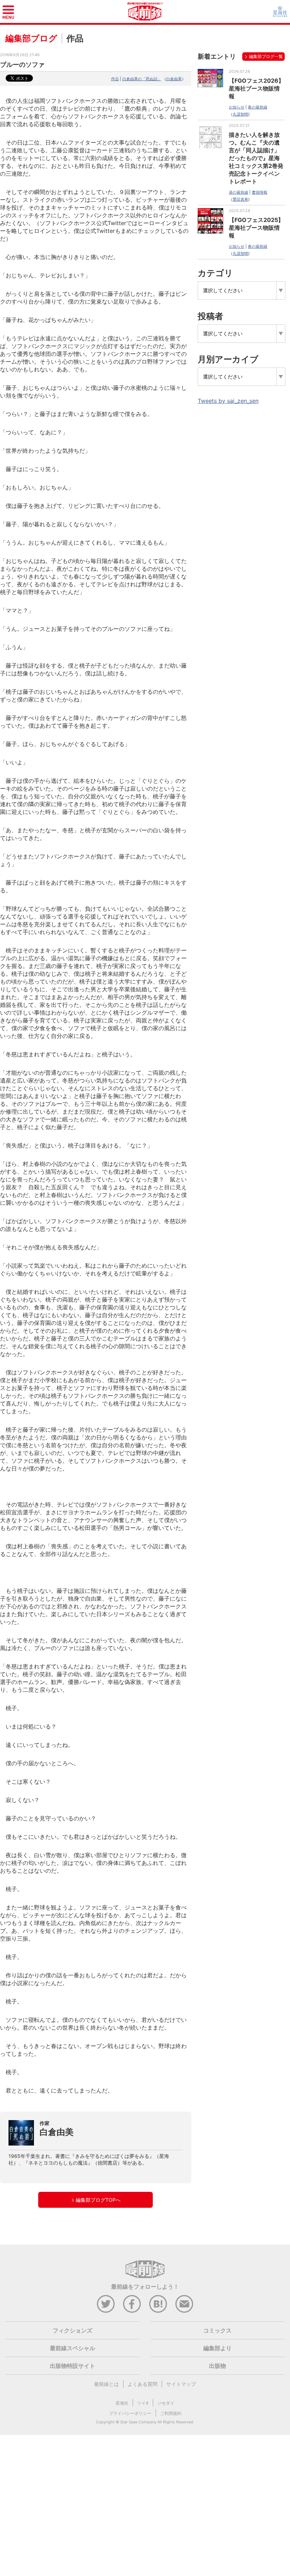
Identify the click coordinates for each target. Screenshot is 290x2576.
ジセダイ (166, 2403)
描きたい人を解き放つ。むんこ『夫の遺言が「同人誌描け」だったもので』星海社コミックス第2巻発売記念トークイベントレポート (256, 158)
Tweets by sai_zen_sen (228, 401)
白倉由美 (174, 79)
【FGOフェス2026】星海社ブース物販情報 (256, 88)
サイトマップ (181, 2384)
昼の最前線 (239, 192)
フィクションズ (72, 2330)
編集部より (217, 2348)
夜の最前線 (258, 107)
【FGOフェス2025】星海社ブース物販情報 (256, 228)
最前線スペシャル (72, 2348)
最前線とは (106, 2384)
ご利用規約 (171, 2413)
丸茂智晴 (240, 114)
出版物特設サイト (72, 2366)
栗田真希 (240, 199)
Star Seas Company (138, 2422)
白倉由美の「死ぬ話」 (142, 79)
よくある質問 (143, 2384)
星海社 (122, 2403)
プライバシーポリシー (130, 2413)
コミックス (217, 2330)
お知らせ (237, 107)
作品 (115, 79)
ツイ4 (143, 2403)
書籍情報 (260, 192)
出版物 (217, 2366)
